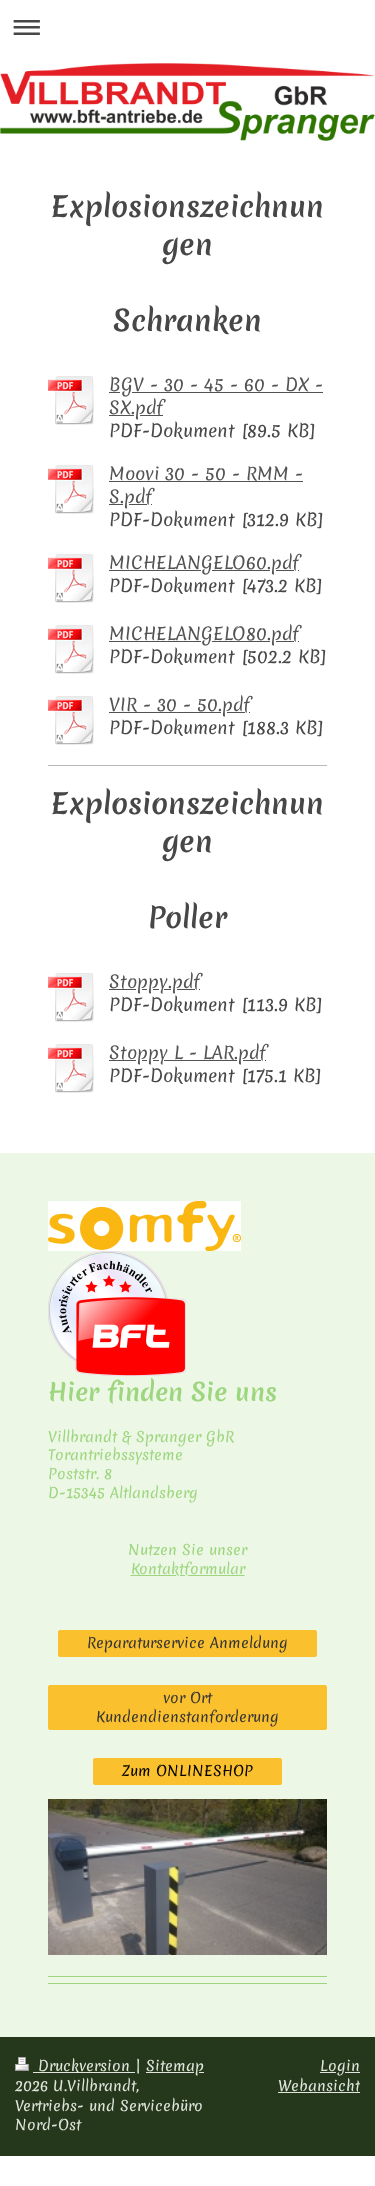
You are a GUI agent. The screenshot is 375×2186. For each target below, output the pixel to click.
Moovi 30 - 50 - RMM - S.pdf (206, 485)
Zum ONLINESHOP (187, 1771)
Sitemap (175, 2066)
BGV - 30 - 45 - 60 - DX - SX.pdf (216, 396)
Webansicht (319, 2086)
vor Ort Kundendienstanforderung (187, 1707)
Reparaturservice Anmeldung (187, 1643)
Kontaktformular (188, 1569)
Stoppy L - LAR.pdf (187, 1052)
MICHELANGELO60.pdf (204, 562)
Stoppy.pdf (154, 981)
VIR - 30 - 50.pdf (179, 704)
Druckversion (84, 2066)
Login (340, 2066)
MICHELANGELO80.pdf (204, 633)
